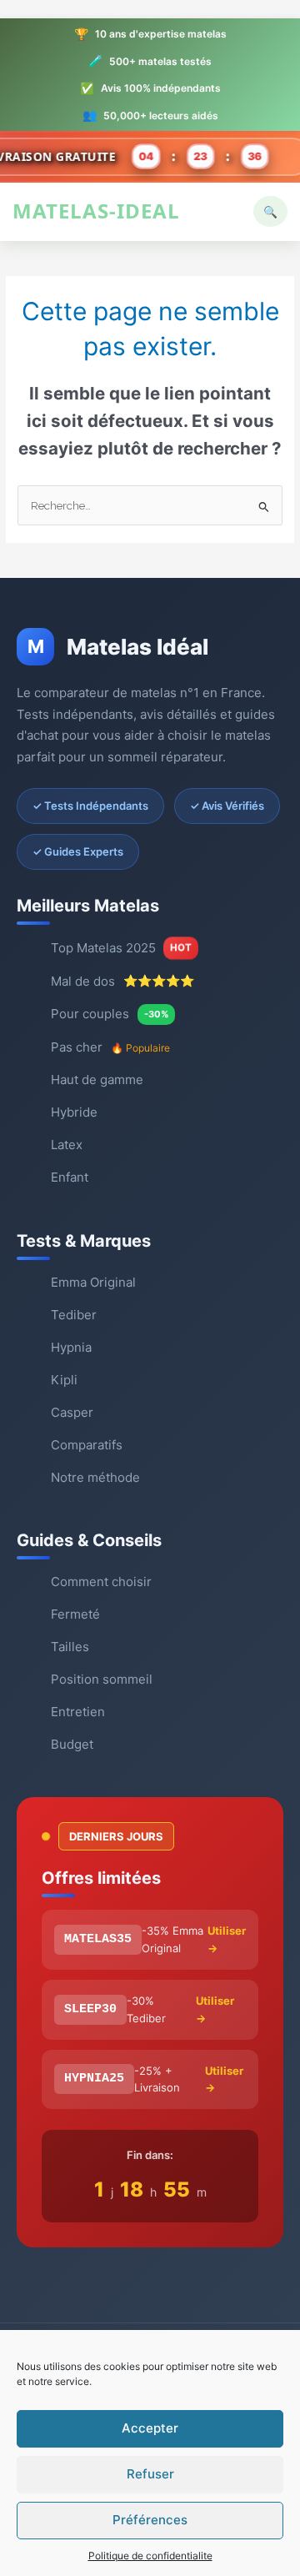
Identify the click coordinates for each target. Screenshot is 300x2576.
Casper (72, 1412)
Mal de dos (122, 981)
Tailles (70, 1647)
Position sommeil (102, 1679)
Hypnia (71, 1347)
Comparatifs (87, 1445)
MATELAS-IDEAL (96, 211)
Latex (67, 1145)
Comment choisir (101, 1582)
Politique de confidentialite (150, 2556)
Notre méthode (95, 1477)
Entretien (78, 1712)
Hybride (74, 1112)
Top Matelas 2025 (121, 948)
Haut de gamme (97, 1080)
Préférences (150, 2520)
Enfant (70, 1177)
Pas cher (110, 1047)
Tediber (74, 1315)
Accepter (150, 2428)
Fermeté (75, 1614)
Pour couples (110, 1014)
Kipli (64, 1380)
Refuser (150, 2474)
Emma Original (93, 1282)
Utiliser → (227, 1939)
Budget (72, 1744)
